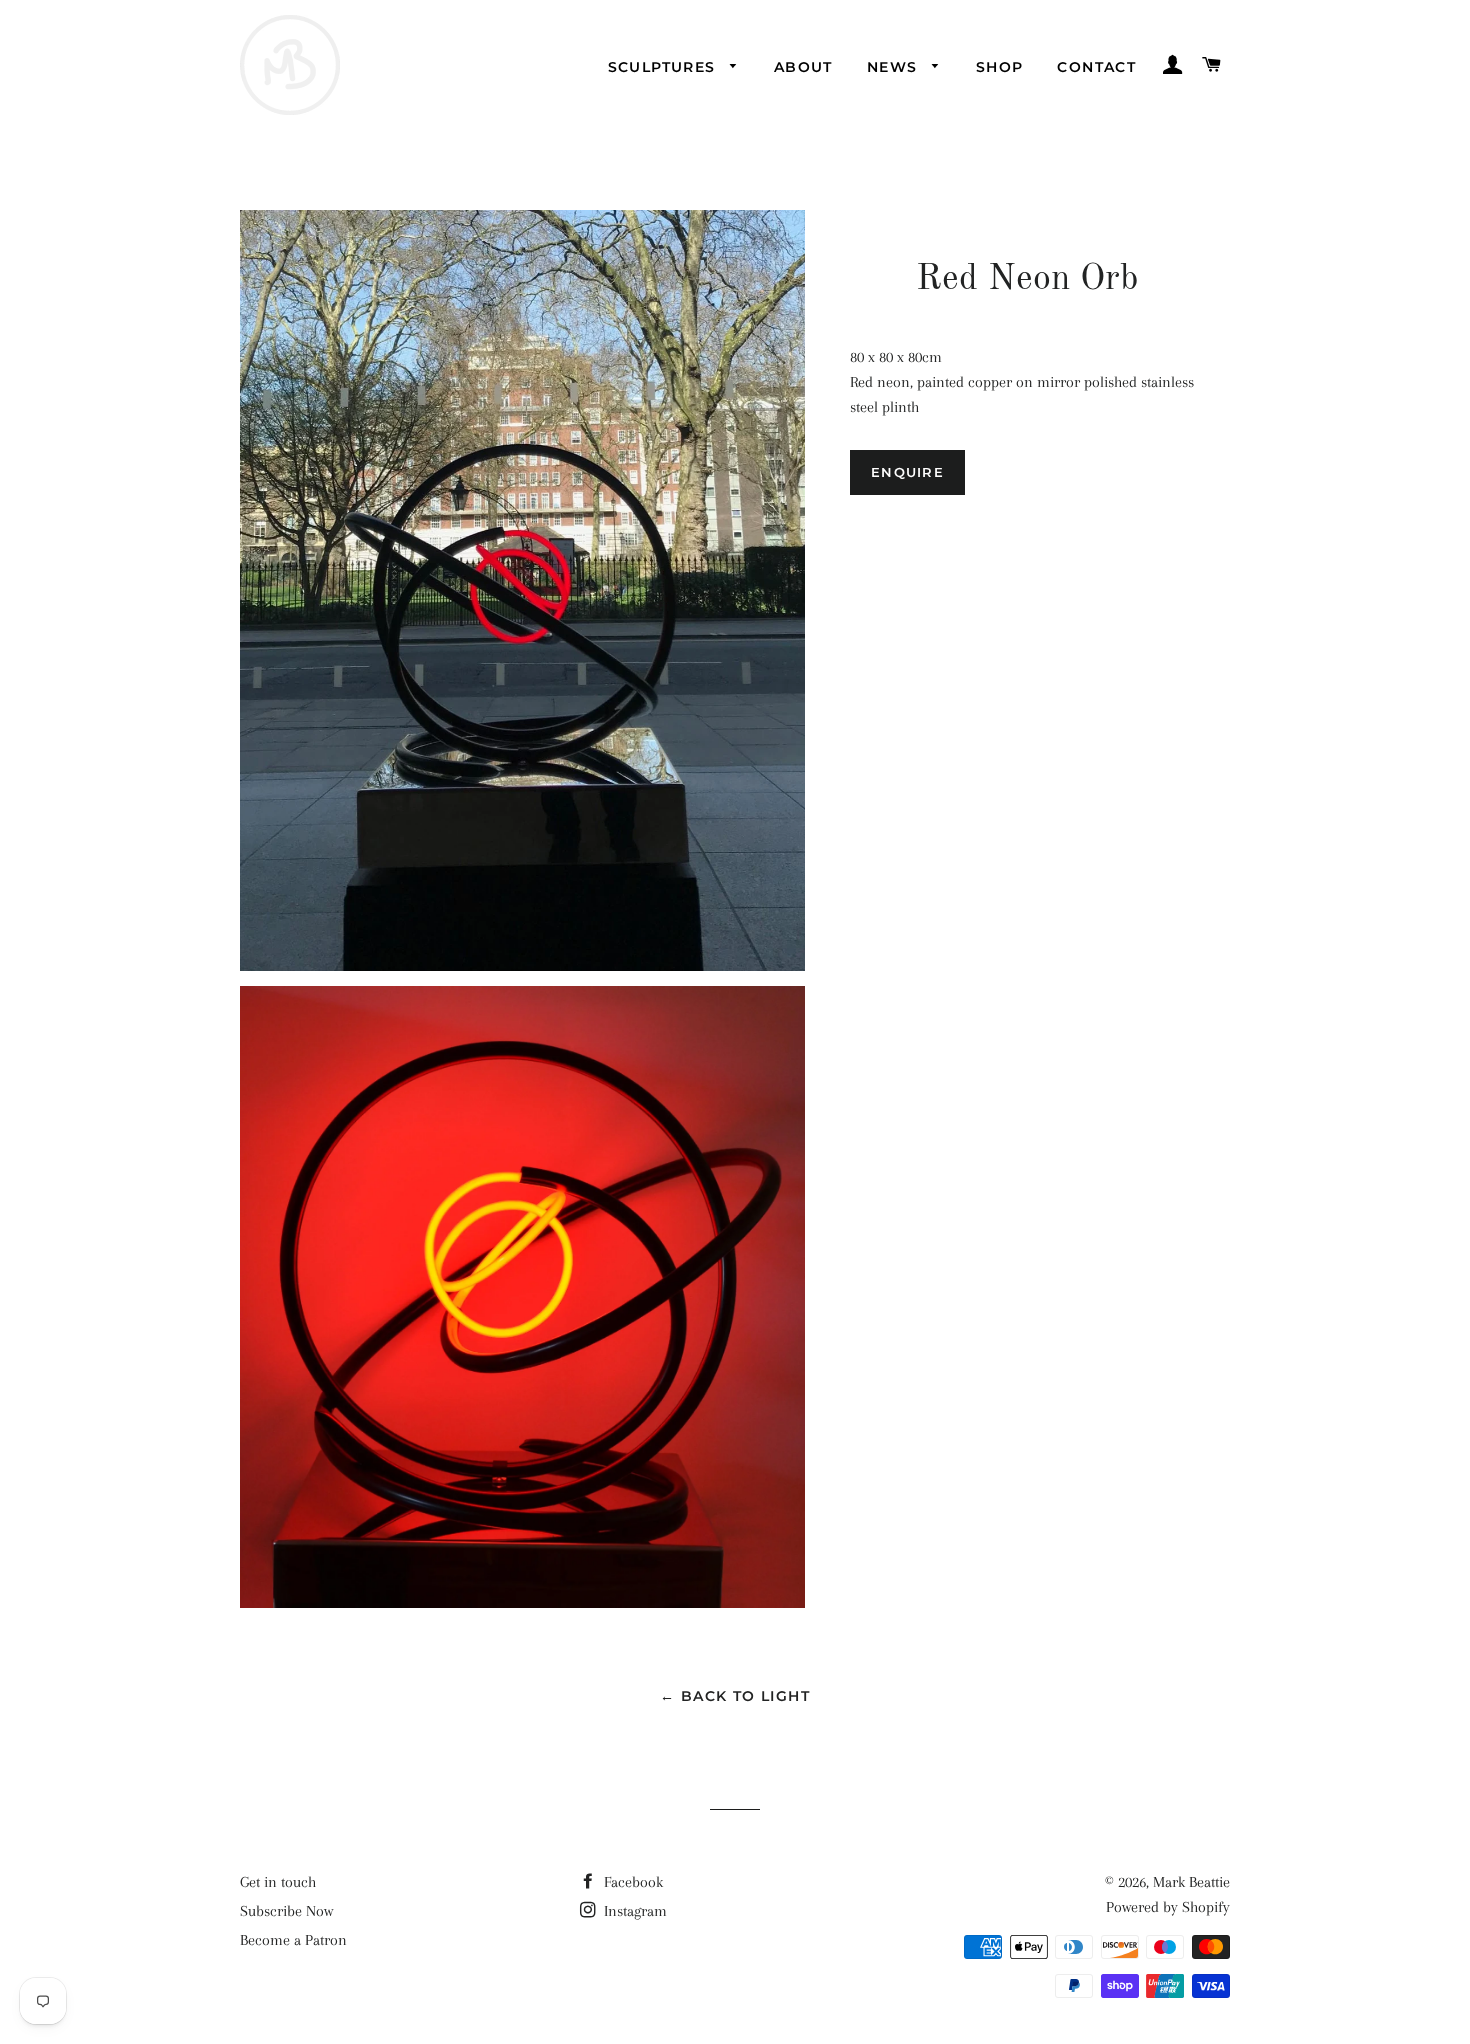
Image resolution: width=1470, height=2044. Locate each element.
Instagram (633, 1911)
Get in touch (278, 1882)
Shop (1000, 67)
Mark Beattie (1191, 1882)
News (895, 67)
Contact (1096, 67)
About (803, 67)
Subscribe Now (286, 1911)
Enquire (907, 472)
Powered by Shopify (1168, 1907)
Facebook (631, 1882)
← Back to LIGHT (735, 1696)
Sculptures (664, 67)
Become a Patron (293, 1940)
